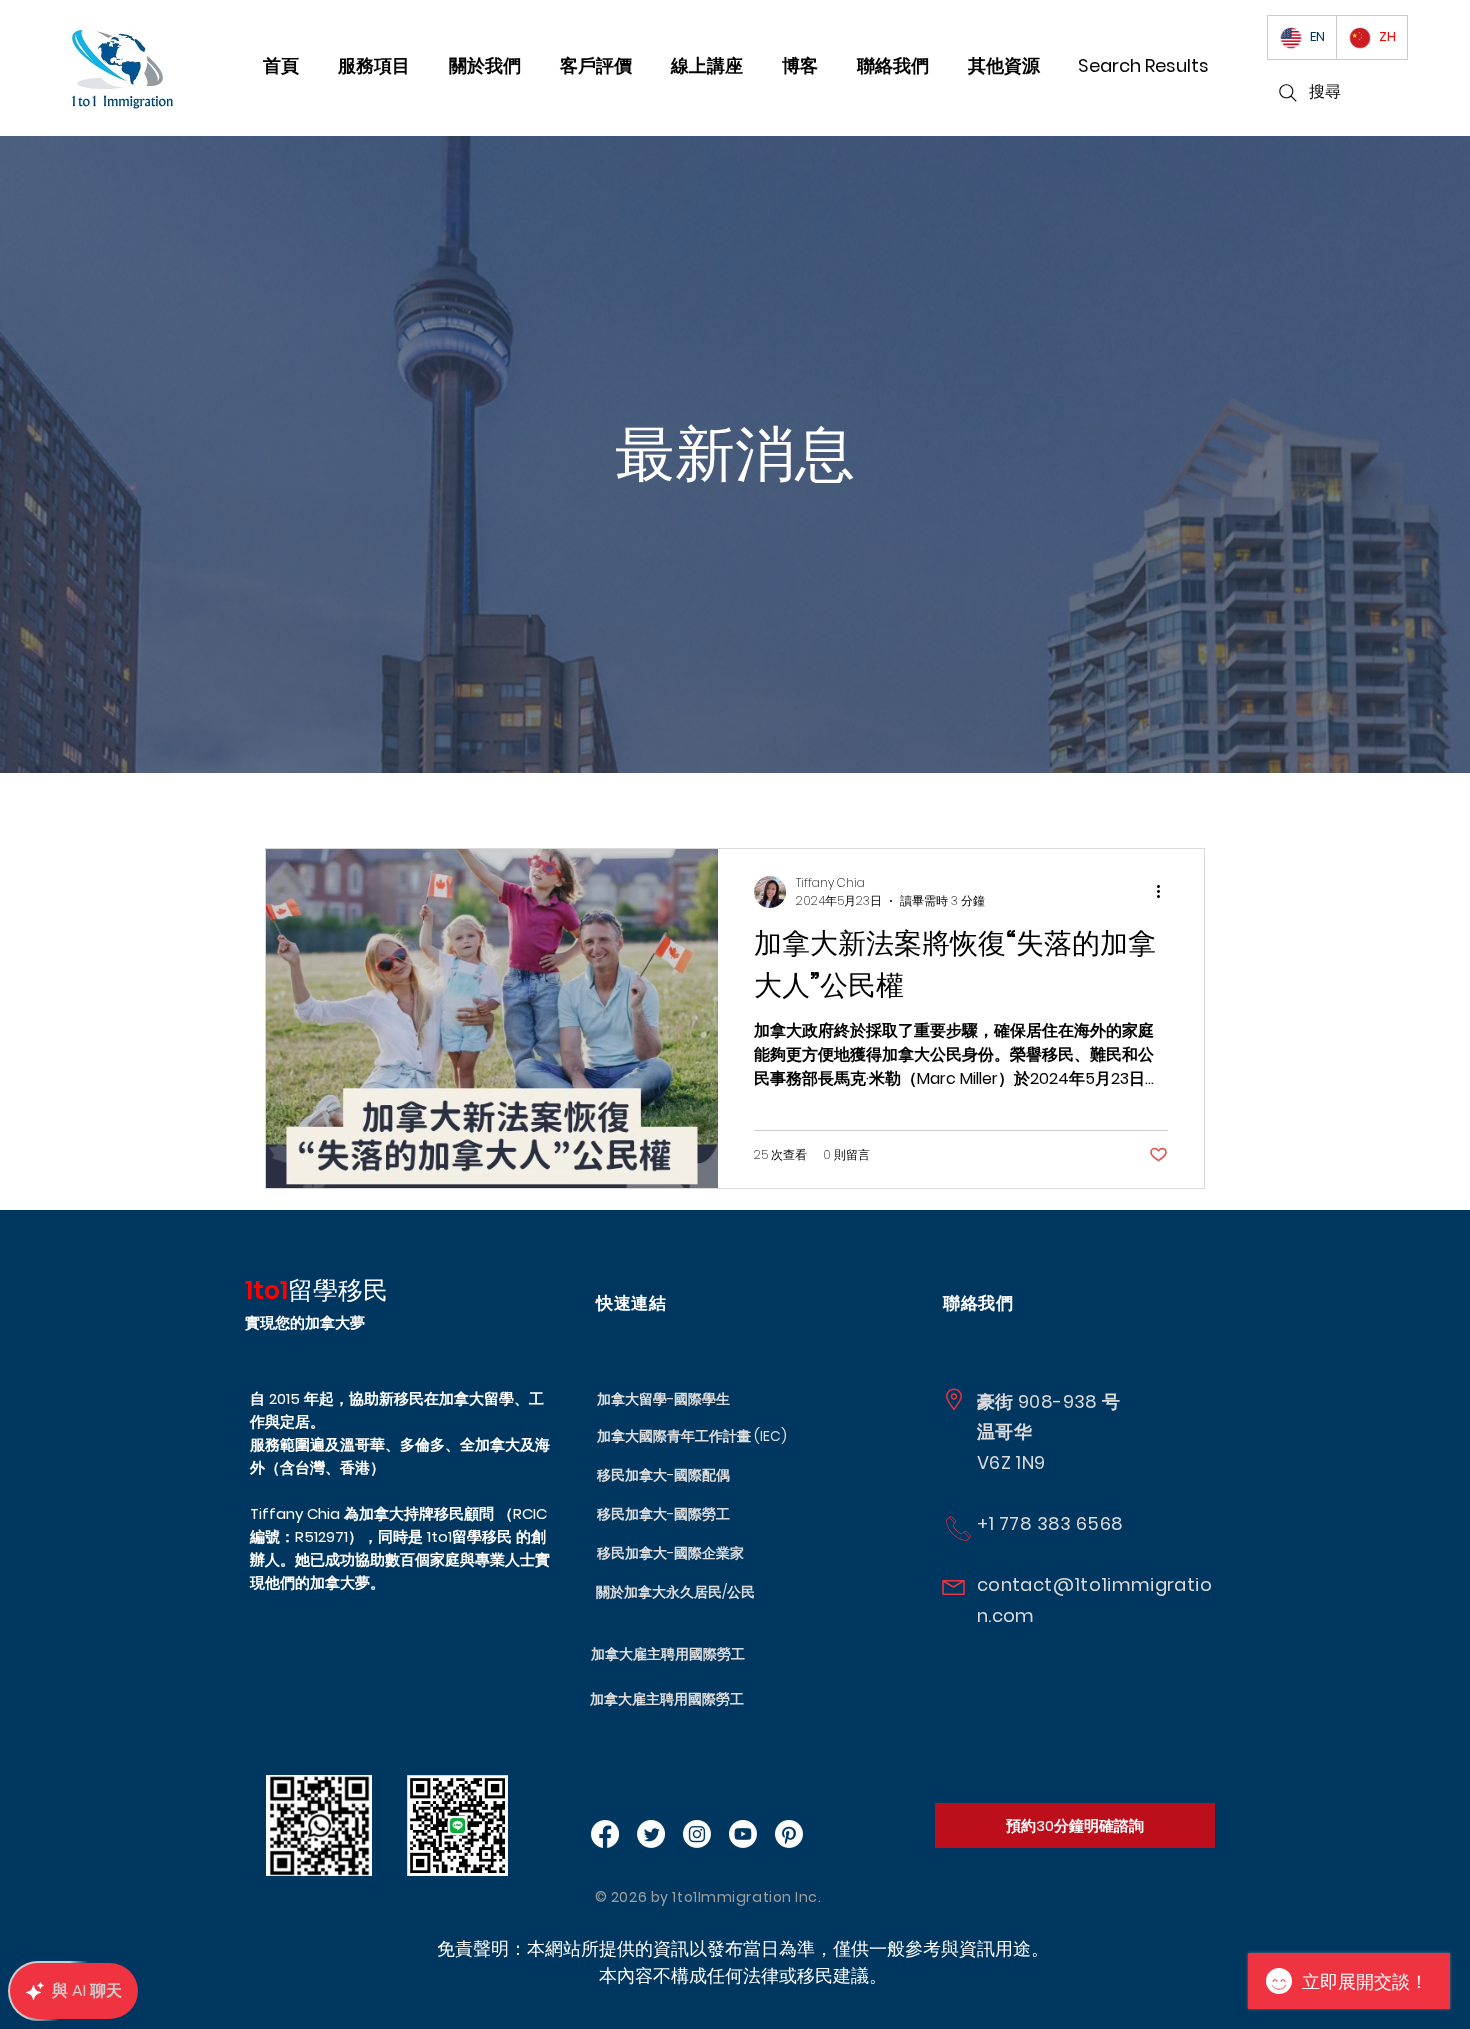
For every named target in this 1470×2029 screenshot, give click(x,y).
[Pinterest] (789, 1834)
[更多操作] (1165, 892)
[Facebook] (605, 1834)
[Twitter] (651, 1834)
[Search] (1288, 93)
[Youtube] (743, 1834)
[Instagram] (697, 1834)
